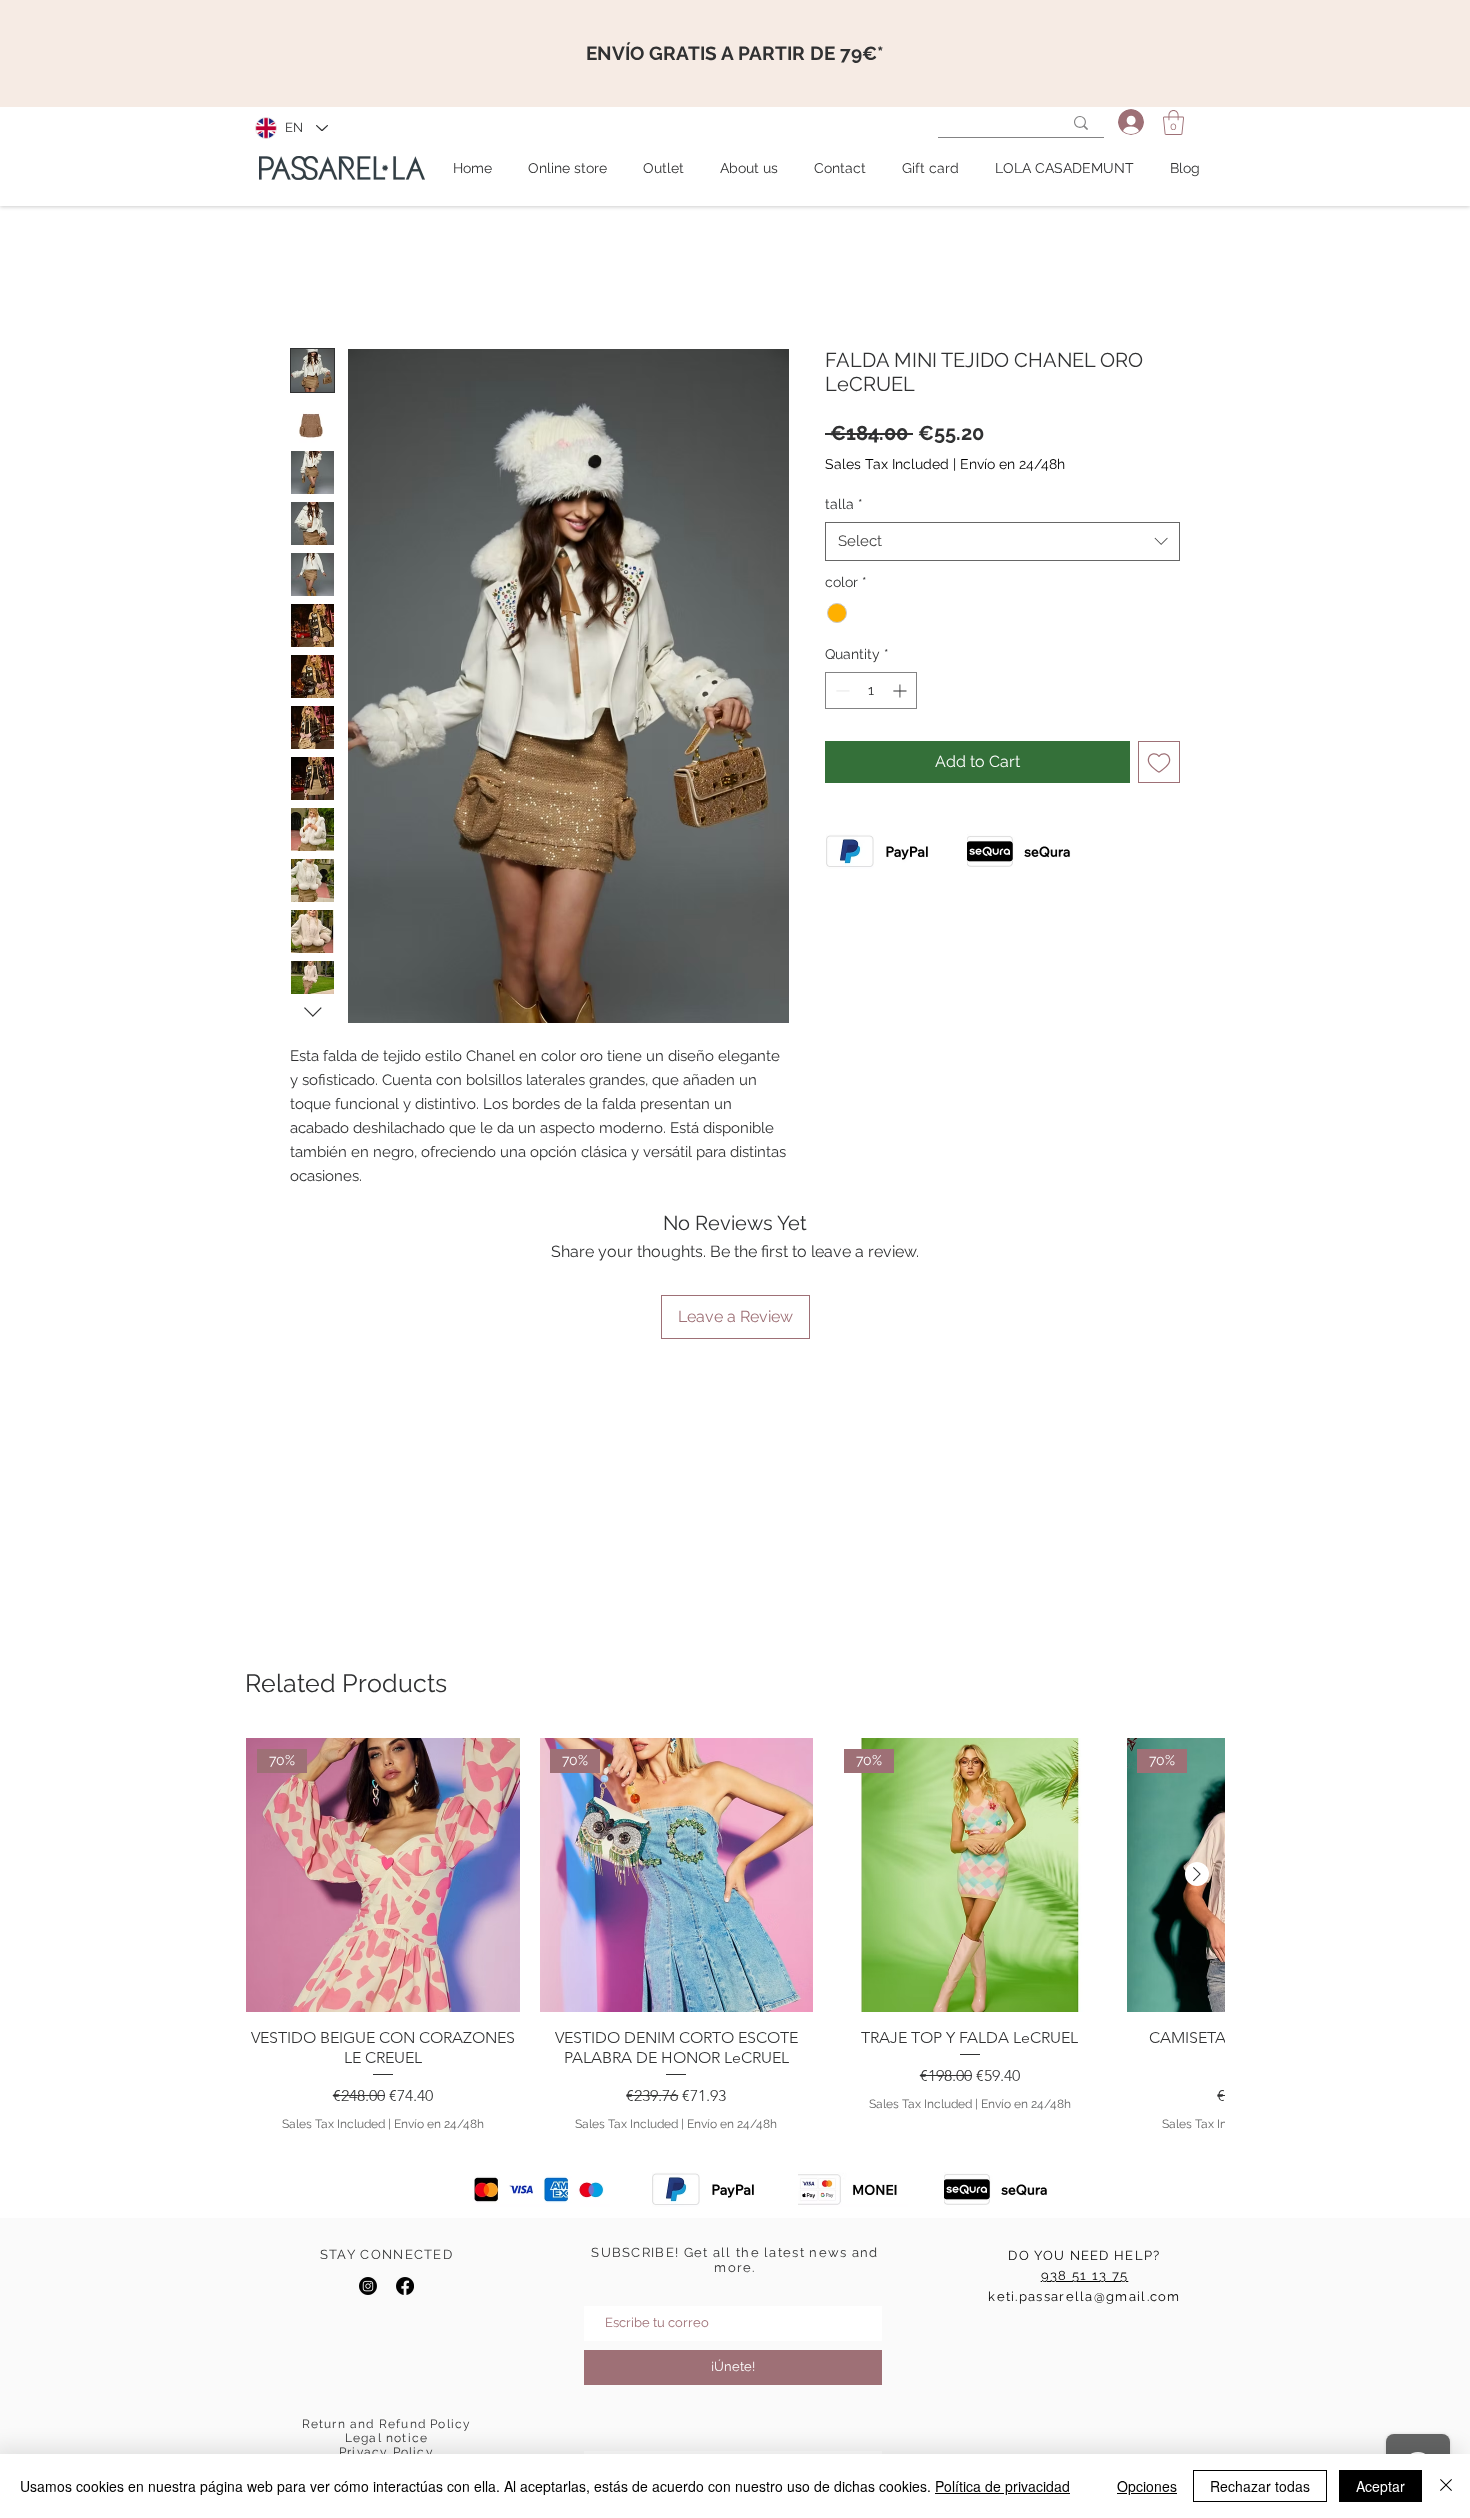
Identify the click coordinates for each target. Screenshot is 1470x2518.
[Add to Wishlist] (1159, 762)
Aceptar (1380, 2486)
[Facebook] (405, 2286)
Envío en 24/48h (1012, 464)
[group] (735, 1935)
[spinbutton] (871, 690)
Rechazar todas (1260, 2486)
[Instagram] (368, 2286)
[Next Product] (1197, 1874)
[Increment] (901, 690)
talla (844, 504)
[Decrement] (840, 690)
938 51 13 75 (1085, 2275)
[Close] (1446, 2486)
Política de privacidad (1002, 2486)
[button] (1173, 122)
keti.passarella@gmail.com (1084, 2296)
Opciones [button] (1147, 2486)
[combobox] (1002, 541)
